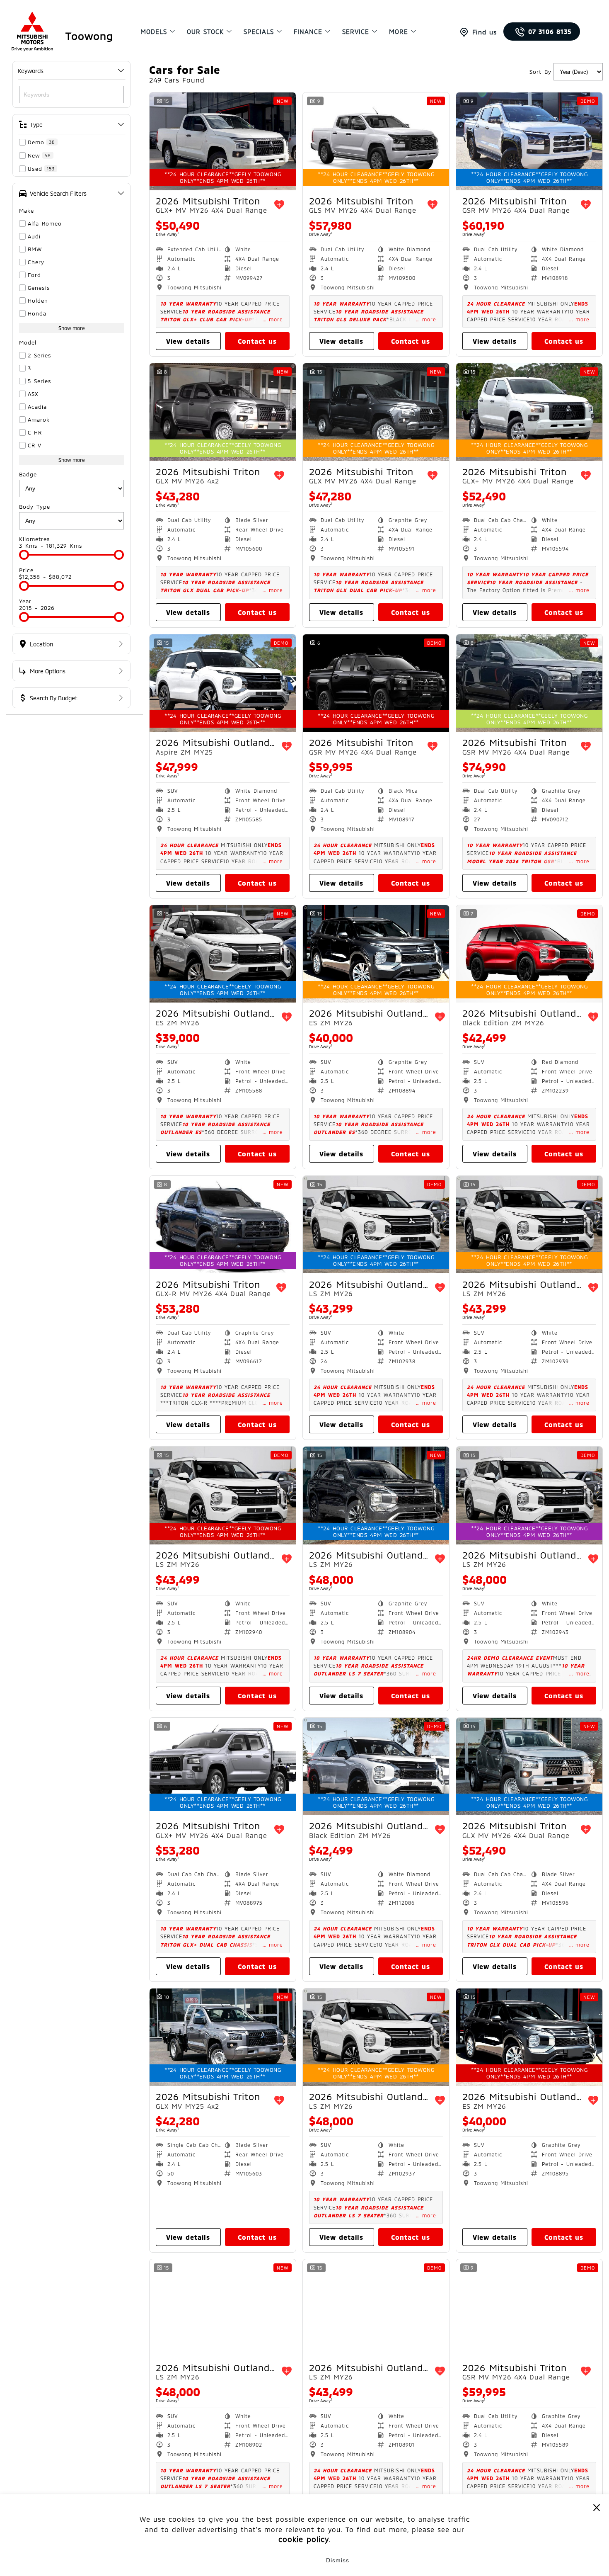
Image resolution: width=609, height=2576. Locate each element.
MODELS (154, 32)
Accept (272, 2560)
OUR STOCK (205, 32)
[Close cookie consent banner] (597, 2507)
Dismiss (338, 2560)
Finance (308, 32)
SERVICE (356, 32)
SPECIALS (259, 32)
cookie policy (304, 2540)
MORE (399, 32)
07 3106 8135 (550, 32)
